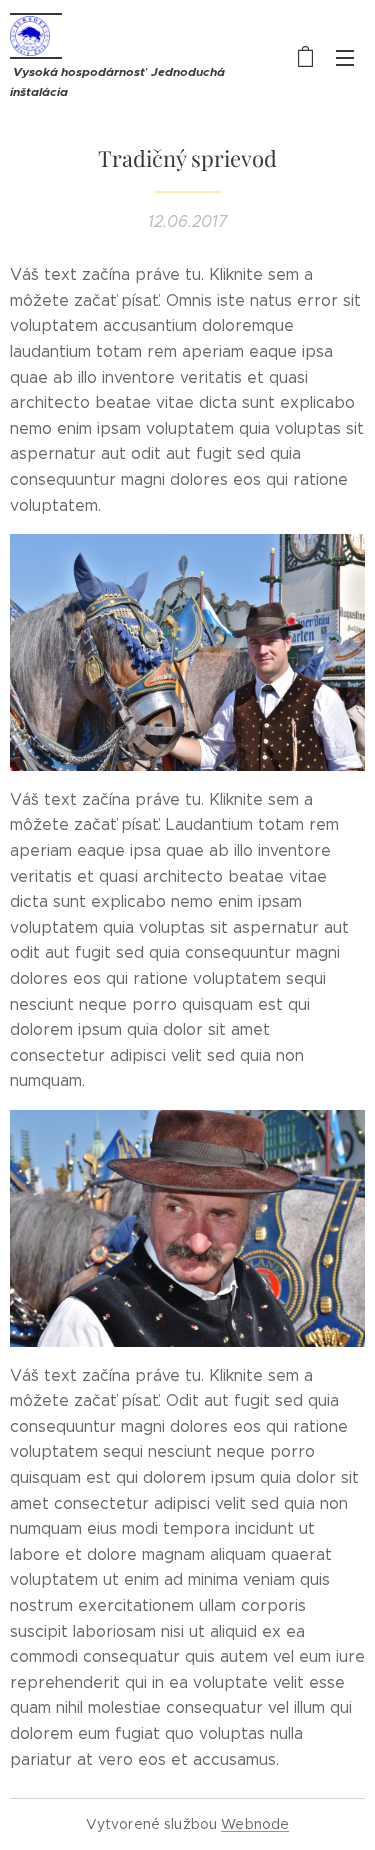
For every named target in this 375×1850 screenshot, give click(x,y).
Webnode (255, 1824)
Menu (345, 57)
